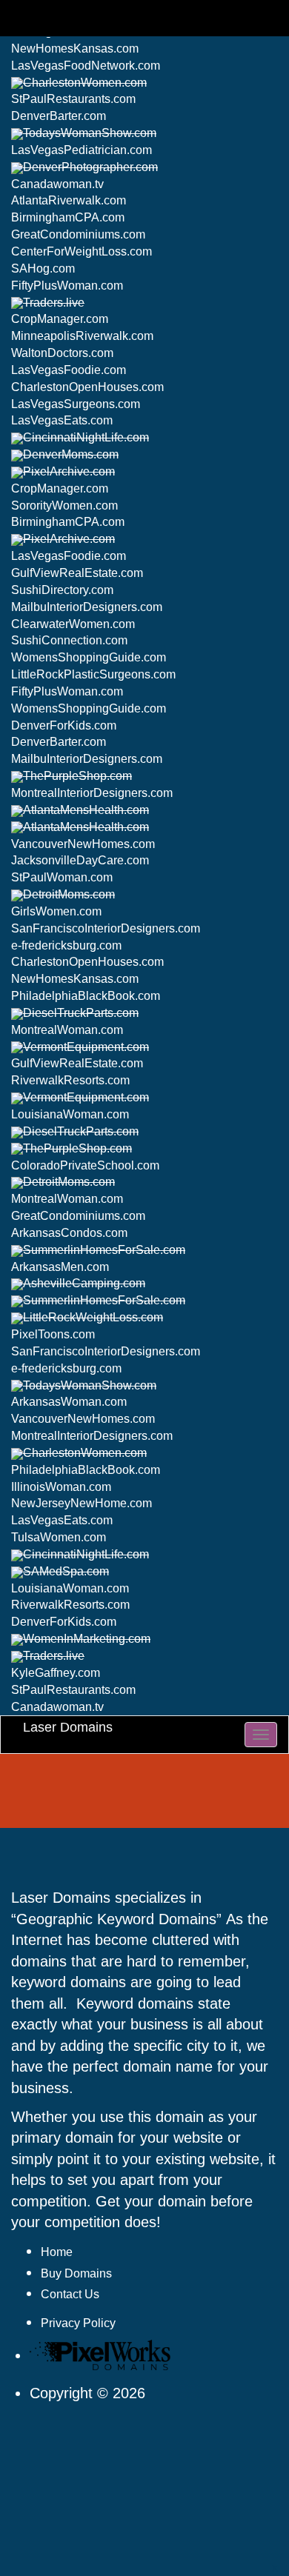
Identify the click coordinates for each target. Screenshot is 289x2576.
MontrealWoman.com (67, 1030)
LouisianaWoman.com (70, 1114)
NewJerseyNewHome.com (82, 1503)
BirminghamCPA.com (68, 217)
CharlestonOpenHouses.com (87, 387)
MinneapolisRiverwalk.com (82, 336)
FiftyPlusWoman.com (67, 286)
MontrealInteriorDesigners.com (92, 793)
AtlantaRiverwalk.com (69, 200)
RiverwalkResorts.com (70, 1080)
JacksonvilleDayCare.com (80, 860)
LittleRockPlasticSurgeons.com (93, 674)
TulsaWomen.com (59, 1537)
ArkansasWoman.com (69, 1402)
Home (57, 2252)
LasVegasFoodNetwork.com (86, 66)
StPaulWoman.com (62, 877)
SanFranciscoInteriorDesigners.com (106, 928)
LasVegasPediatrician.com (82, 150)
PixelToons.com (53, 1334)
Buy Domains (76, 2273)
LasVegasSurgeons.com (76, 404)
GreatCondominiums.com (78, 234)
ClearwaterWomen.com (73, 624)
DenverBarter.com (59, 116)
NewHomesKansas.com (75, 49)
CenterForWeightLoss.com (82, 251)
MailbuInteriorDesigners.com (87, 607)
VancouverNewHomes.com (83, 844)
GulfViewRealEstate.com (77, 573)
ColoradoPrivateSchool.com (85, 1165)
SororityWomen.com (64, 505)
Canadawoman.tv (57, 184)
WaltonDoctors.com (62, 353)
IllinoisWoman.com (61, 1487)
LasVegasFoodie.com (69, 370)
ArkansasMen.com (60, 1267)
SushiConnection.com (69, 640)
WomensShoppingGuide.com (89, 657)
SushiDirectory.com (62, 590)
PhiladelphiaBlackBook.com (86, 996)
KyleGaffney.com (56, 1673)
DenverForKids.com (64, 725)
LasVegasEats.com (62, 420)
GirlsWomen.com (56, 911)
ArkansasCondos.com (69, 1233)
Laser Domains (68, 1727)
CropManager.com (60, 319)
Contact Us (70, 2294)
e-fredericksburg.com (66, 945)
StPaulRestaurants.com (73, 99)
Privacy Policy (78, 2323)
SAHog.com (43, 268)
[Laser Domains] (104, 2356)
